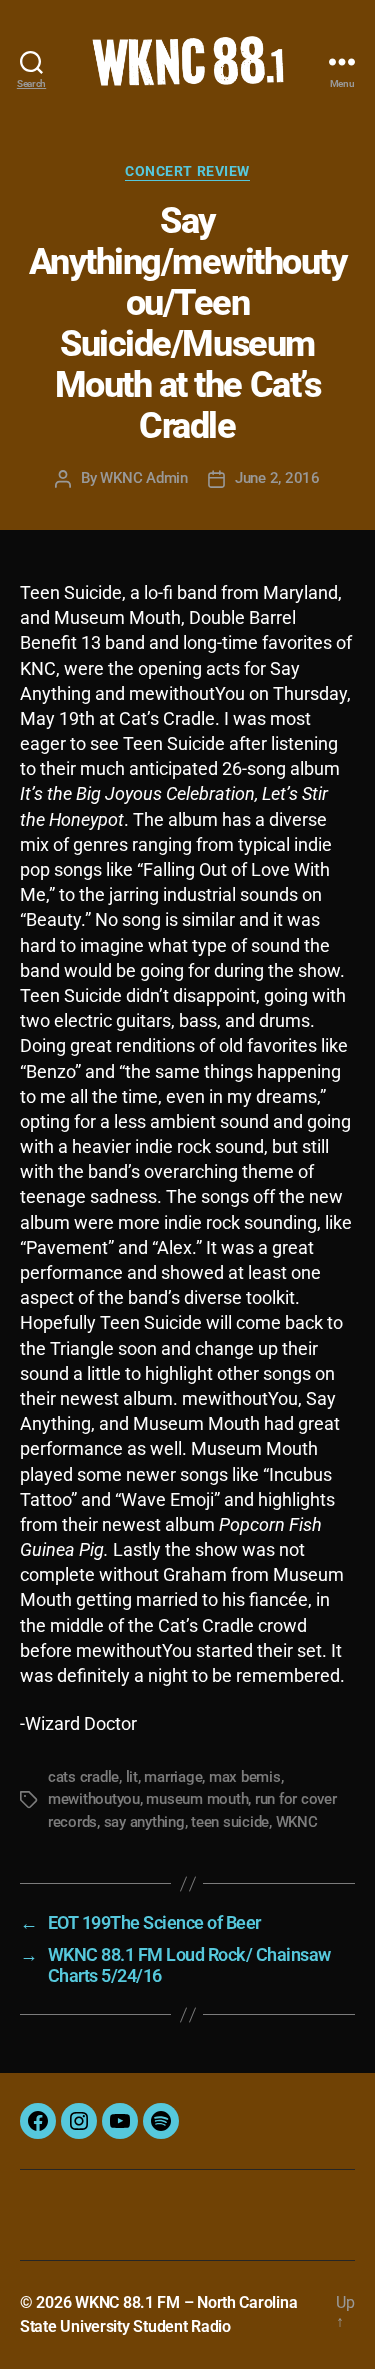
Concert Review (187, 171)
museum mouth (197, 1799)
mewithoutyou (94, 1799)
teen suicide (230, 1822)
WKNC (297, 1822)
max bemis (245, 1777)
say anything (144, 1822)
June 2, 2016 (277, 478)
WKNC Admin (143, 478)
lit (132, 1777)
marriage (173, 1777)
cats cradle (83, 1777)
